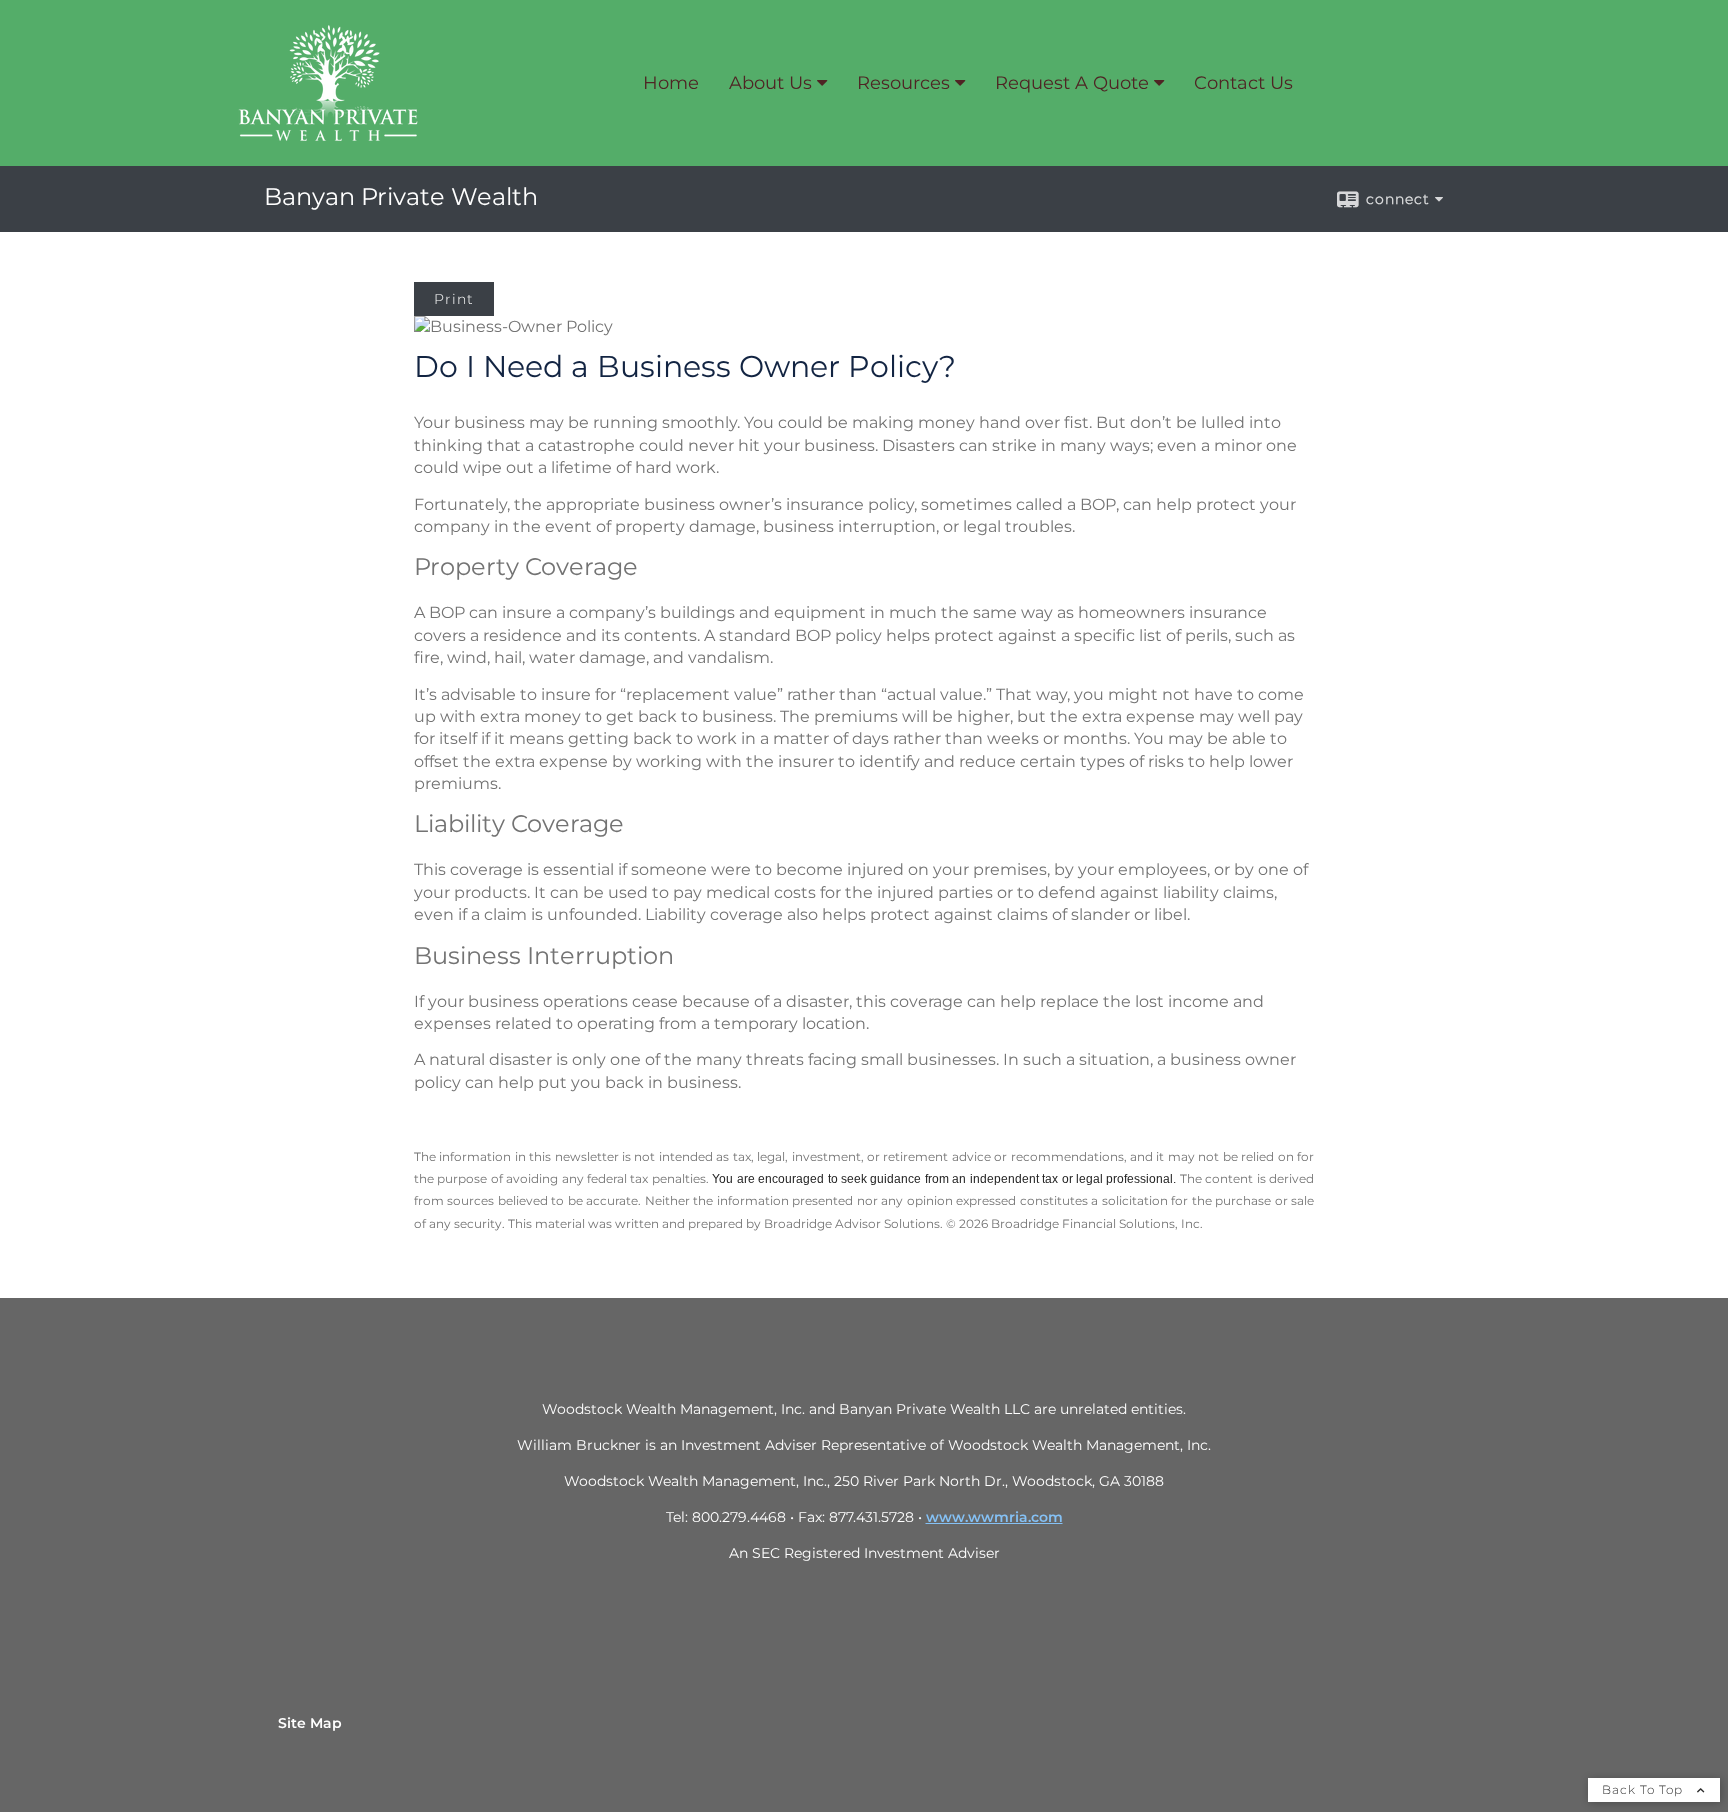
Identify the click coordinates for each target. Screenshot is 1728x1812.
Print (454, 299)
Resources (903, 83)
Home (671, 83)
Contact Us (1243, 83)
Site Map (310, 1723)
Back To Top (1644, 1789)
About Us (770, 83)
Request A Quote (1072, 83)
